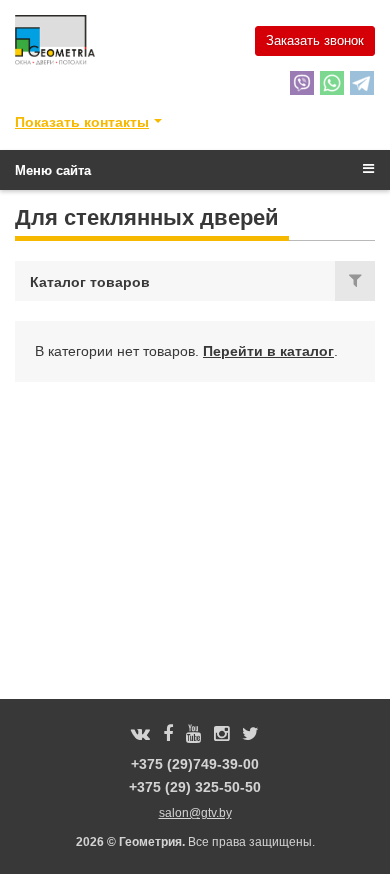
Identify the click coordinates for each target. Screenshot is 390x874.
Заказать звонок (315, 40)
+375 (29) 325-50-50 (195, 787)
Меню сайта (53, 170)
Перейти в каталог (268, 351)
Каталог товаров (90, 282)
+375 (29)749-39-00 (195, 764)
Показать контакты (82, 122)
